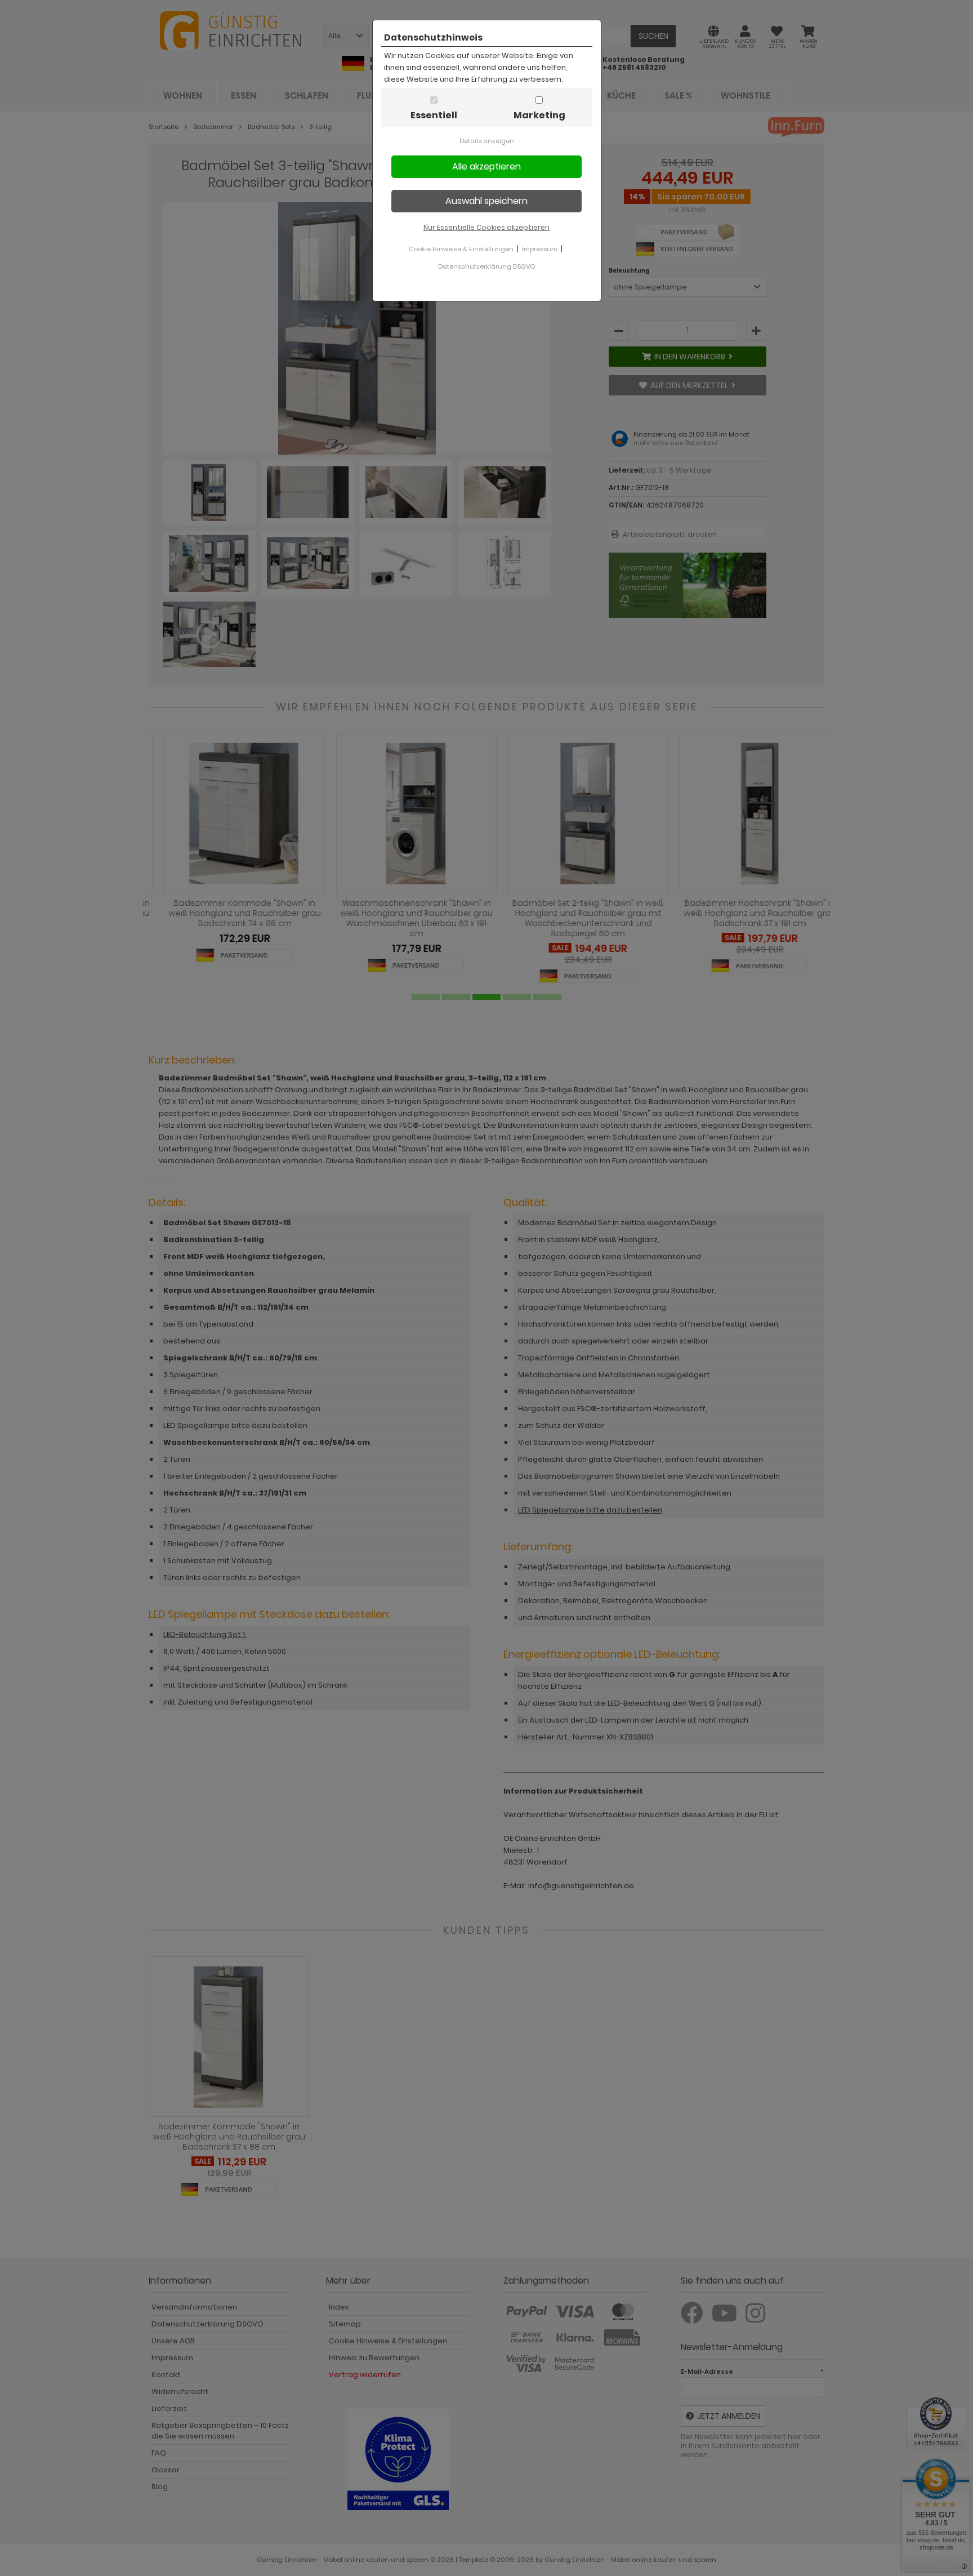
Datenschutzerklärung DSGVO (486, 266)
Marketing (539, 115)
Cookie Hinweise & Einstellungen (461, 249)
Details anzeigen (487, 141)
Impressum (540, 249)
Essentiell (434, 115)
